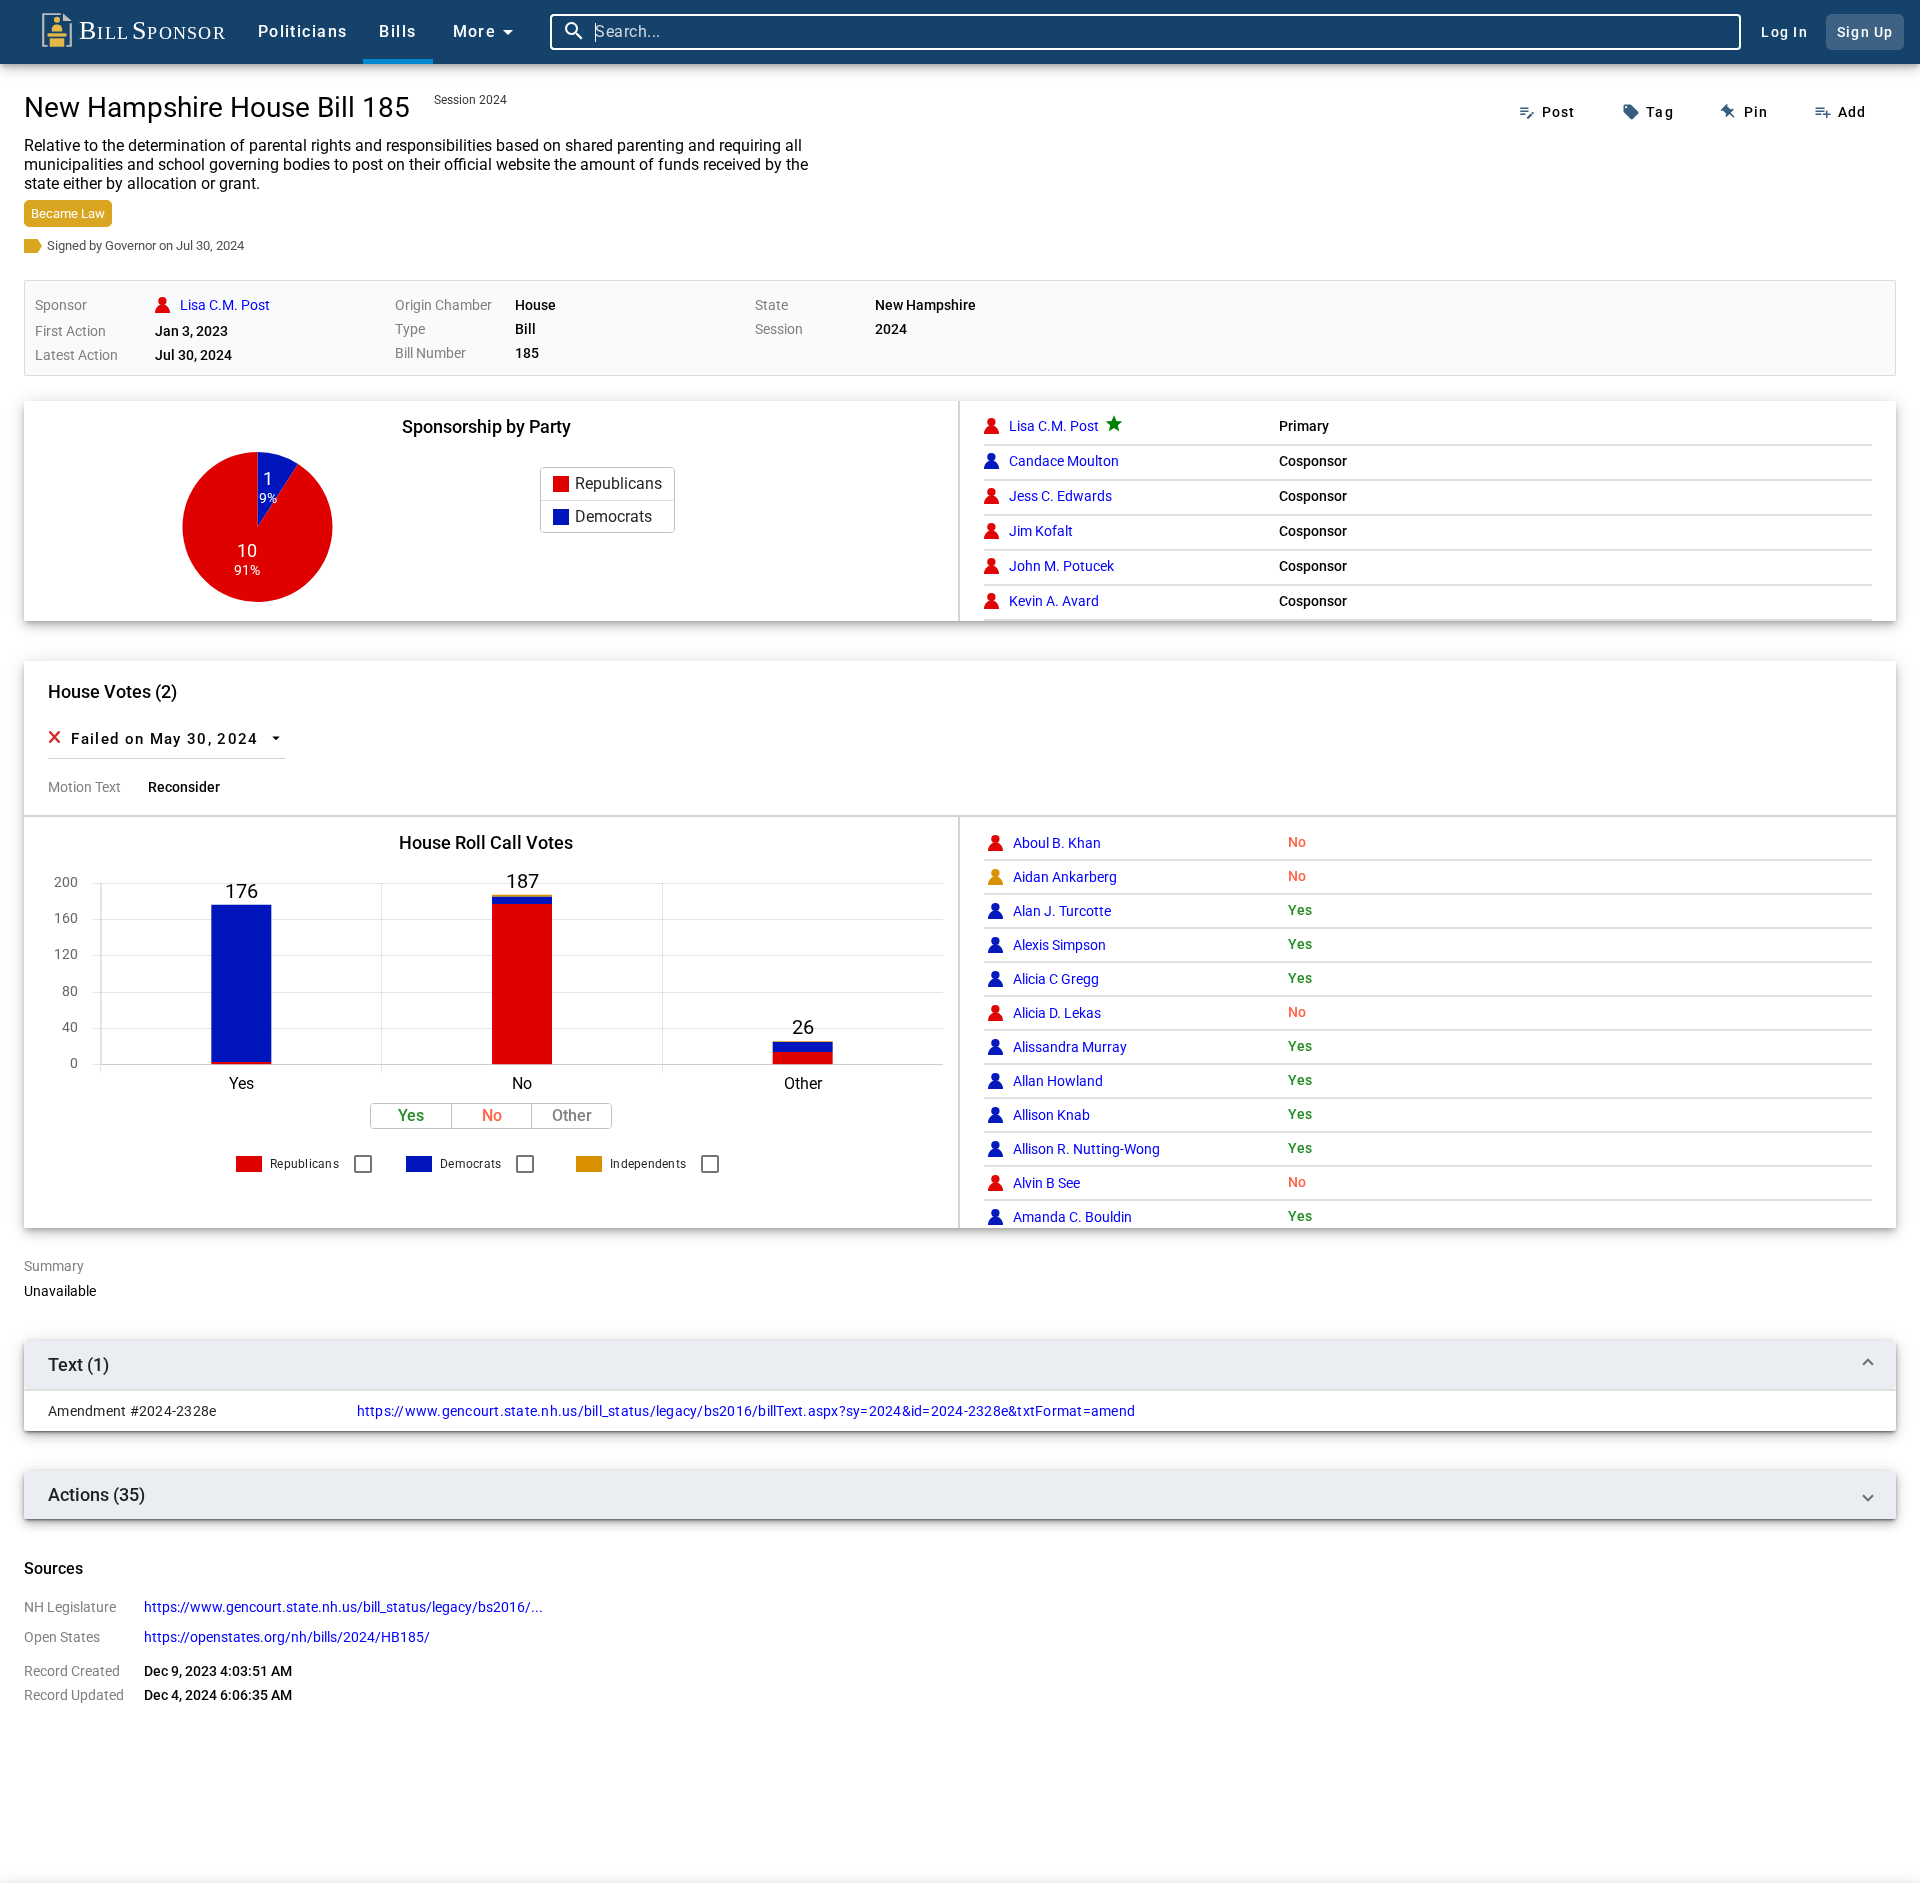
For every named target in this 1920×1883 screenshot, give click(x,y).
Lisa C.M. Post (1054, 426)
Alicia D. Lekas (1057, 1013)
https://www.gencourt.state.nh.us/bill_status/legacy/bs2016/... (343, 1607)
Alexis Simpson (1059, 945)
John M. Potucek (1061, 566)
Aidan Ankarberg (1065, 877)
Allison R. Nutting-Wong (1086, 1149)
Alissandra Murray (1070, 1047)
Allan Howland (1058, 1081)
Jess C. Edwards (1060, 496)
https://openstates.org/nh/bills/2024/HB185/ (287, 1637)
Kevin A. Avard (1054, 601)
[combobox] (1163, 32)
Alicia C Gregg (1056, 979)
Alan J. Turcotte (1062, 911)
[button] (607, 484)
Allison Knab (1051, 1115)
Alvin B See (1046, 1183)
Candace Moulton (1064, 461)
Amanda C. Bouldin (1072, 1217)
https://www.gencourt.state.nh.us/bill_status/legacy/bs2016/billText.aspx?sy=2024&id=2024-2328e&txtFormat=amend (746, 1411)
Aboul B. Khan (1057, 843)
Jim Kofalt (1041, 531)
